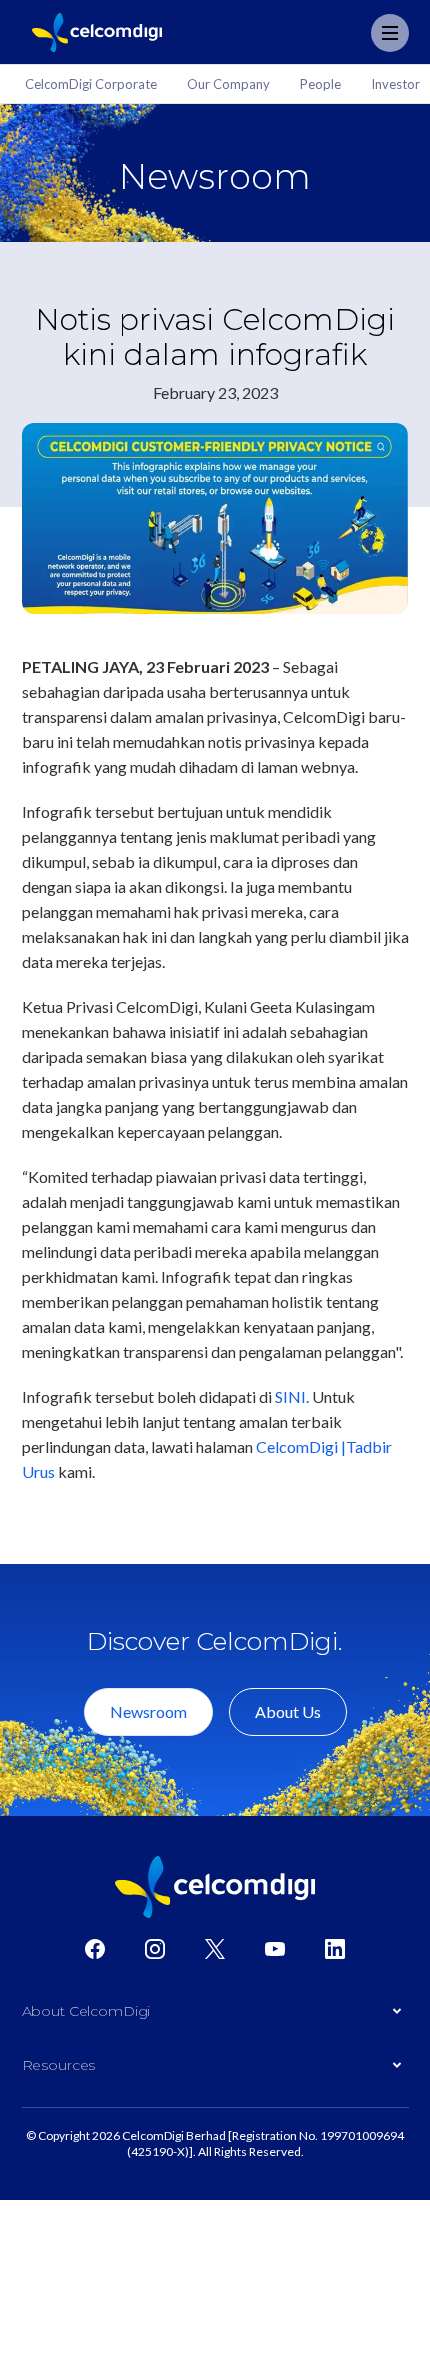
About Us (288, 1711)
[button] (215, 2016)
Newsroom (148, 1711)
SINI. (292, 1396)
